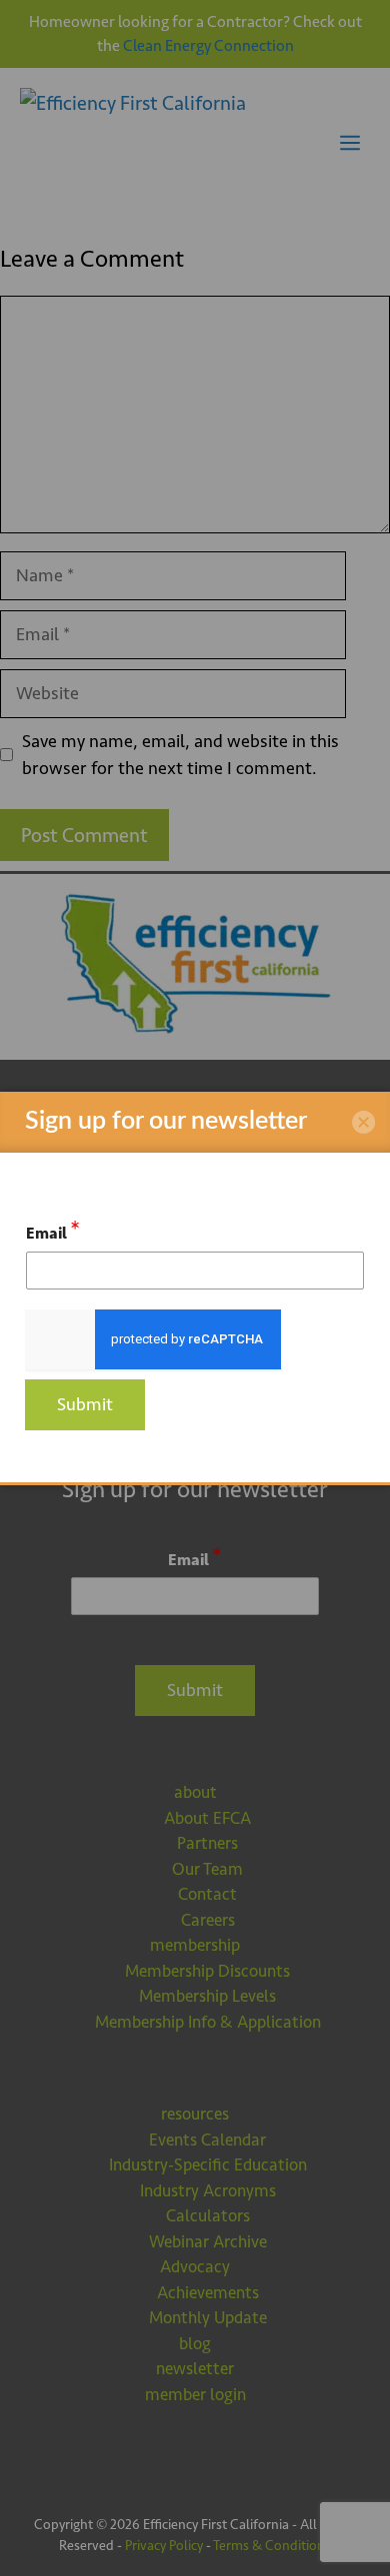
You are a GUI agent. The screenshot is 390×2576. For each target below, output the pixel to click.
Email (53, 1230)
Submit (85, 1404)
